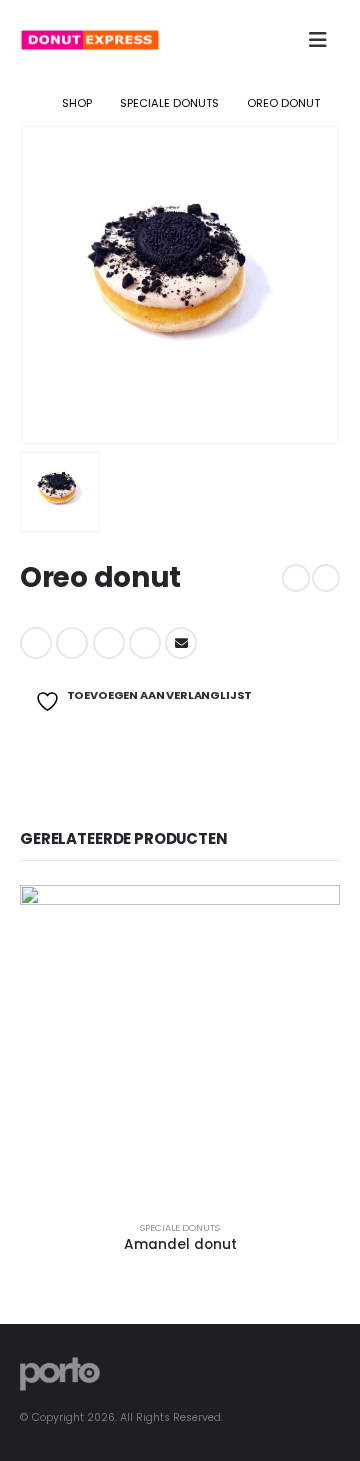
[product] (180, 1045)
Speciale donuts (180, 1227)
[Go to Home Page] (27, 103)
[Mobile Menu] (318, 40)
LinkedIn (109, 643)
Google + (145, 643)
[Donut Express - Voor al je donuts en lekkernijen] (90, 39)
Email (181, 643)
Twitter (72, 643)
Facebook (36, 643)
